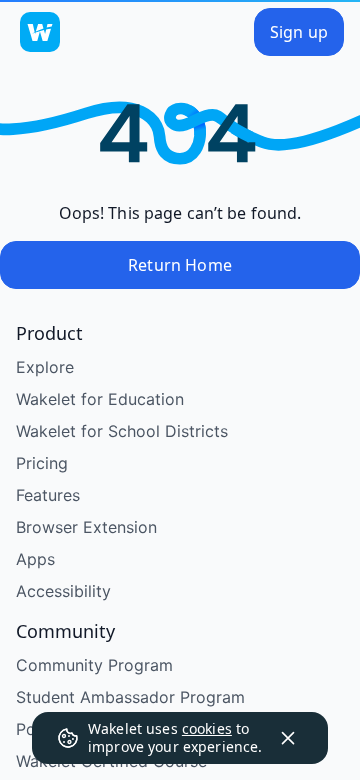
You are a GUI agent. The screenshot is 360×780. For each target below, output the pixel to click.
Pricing (42, 463)
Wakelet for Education (100, 399)
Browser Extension (86, 527)
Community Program (94, 665)
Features (48, 495)
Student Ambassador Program (130, 697)
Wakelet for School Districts (122, 431)
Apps (35, 559)
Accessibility (63, 591)
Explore (45, 367)
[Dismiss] (288, 738)
